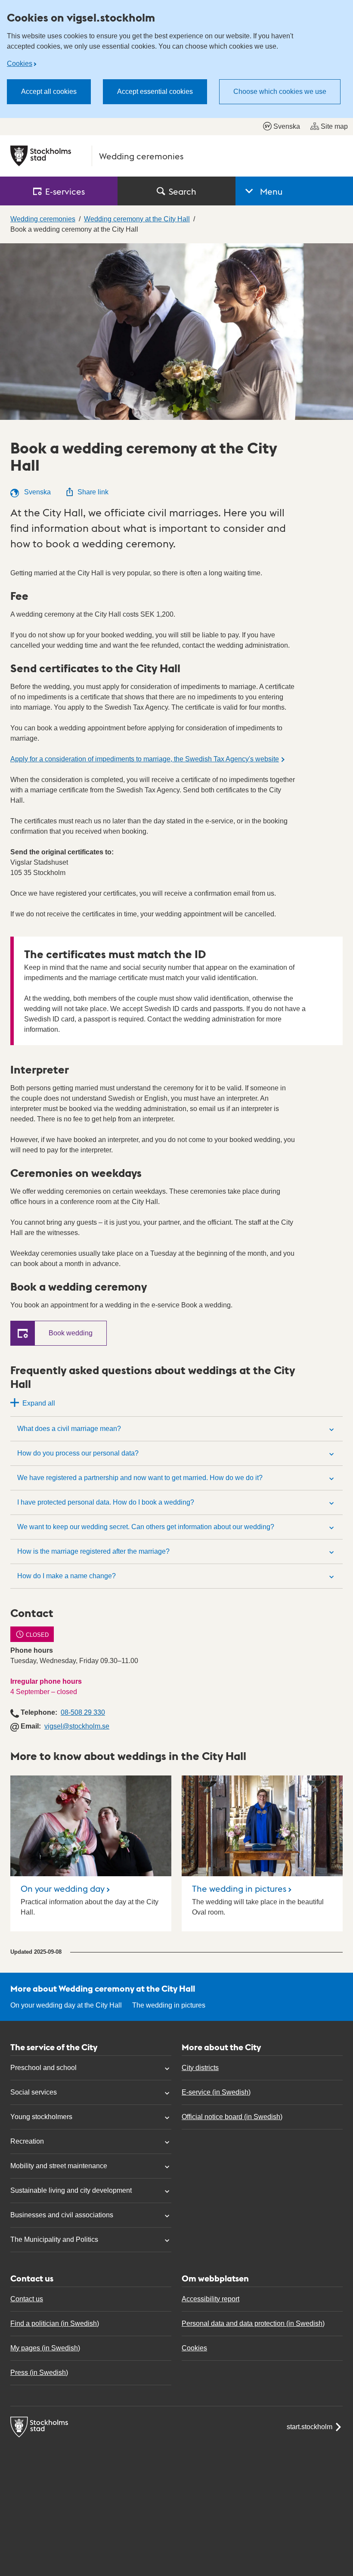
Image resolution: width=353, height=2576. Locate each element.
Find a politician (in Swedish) (55, 2323)
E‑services (65, 191)
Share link (93, 492)
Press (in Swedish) (39, 2373)
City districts (200, 2068)
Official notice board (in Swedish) (232, 2117)
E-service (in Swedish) (216, 2092)
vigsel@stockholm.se (77, 1726)
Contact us (27, 2299)
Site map (334, 126)
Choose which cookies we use (280, 92)
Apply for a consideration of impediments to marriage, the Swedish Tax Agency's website (145, 759)
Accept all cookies (49, 92)
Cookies (20, 64)
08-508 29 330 (83, 1712)
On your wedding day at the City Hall (66, 2005)
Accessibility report (211, 2299)
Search (183, 191)
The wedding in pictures (239, 1888)
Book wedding (71, 1333)
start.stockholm (310, 2427)
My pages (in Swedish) (45, 2348)
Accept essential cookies (155, 92)
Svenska (287, 126)
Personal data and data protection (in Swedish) (253, 2323)
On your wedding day (63, 1888)
